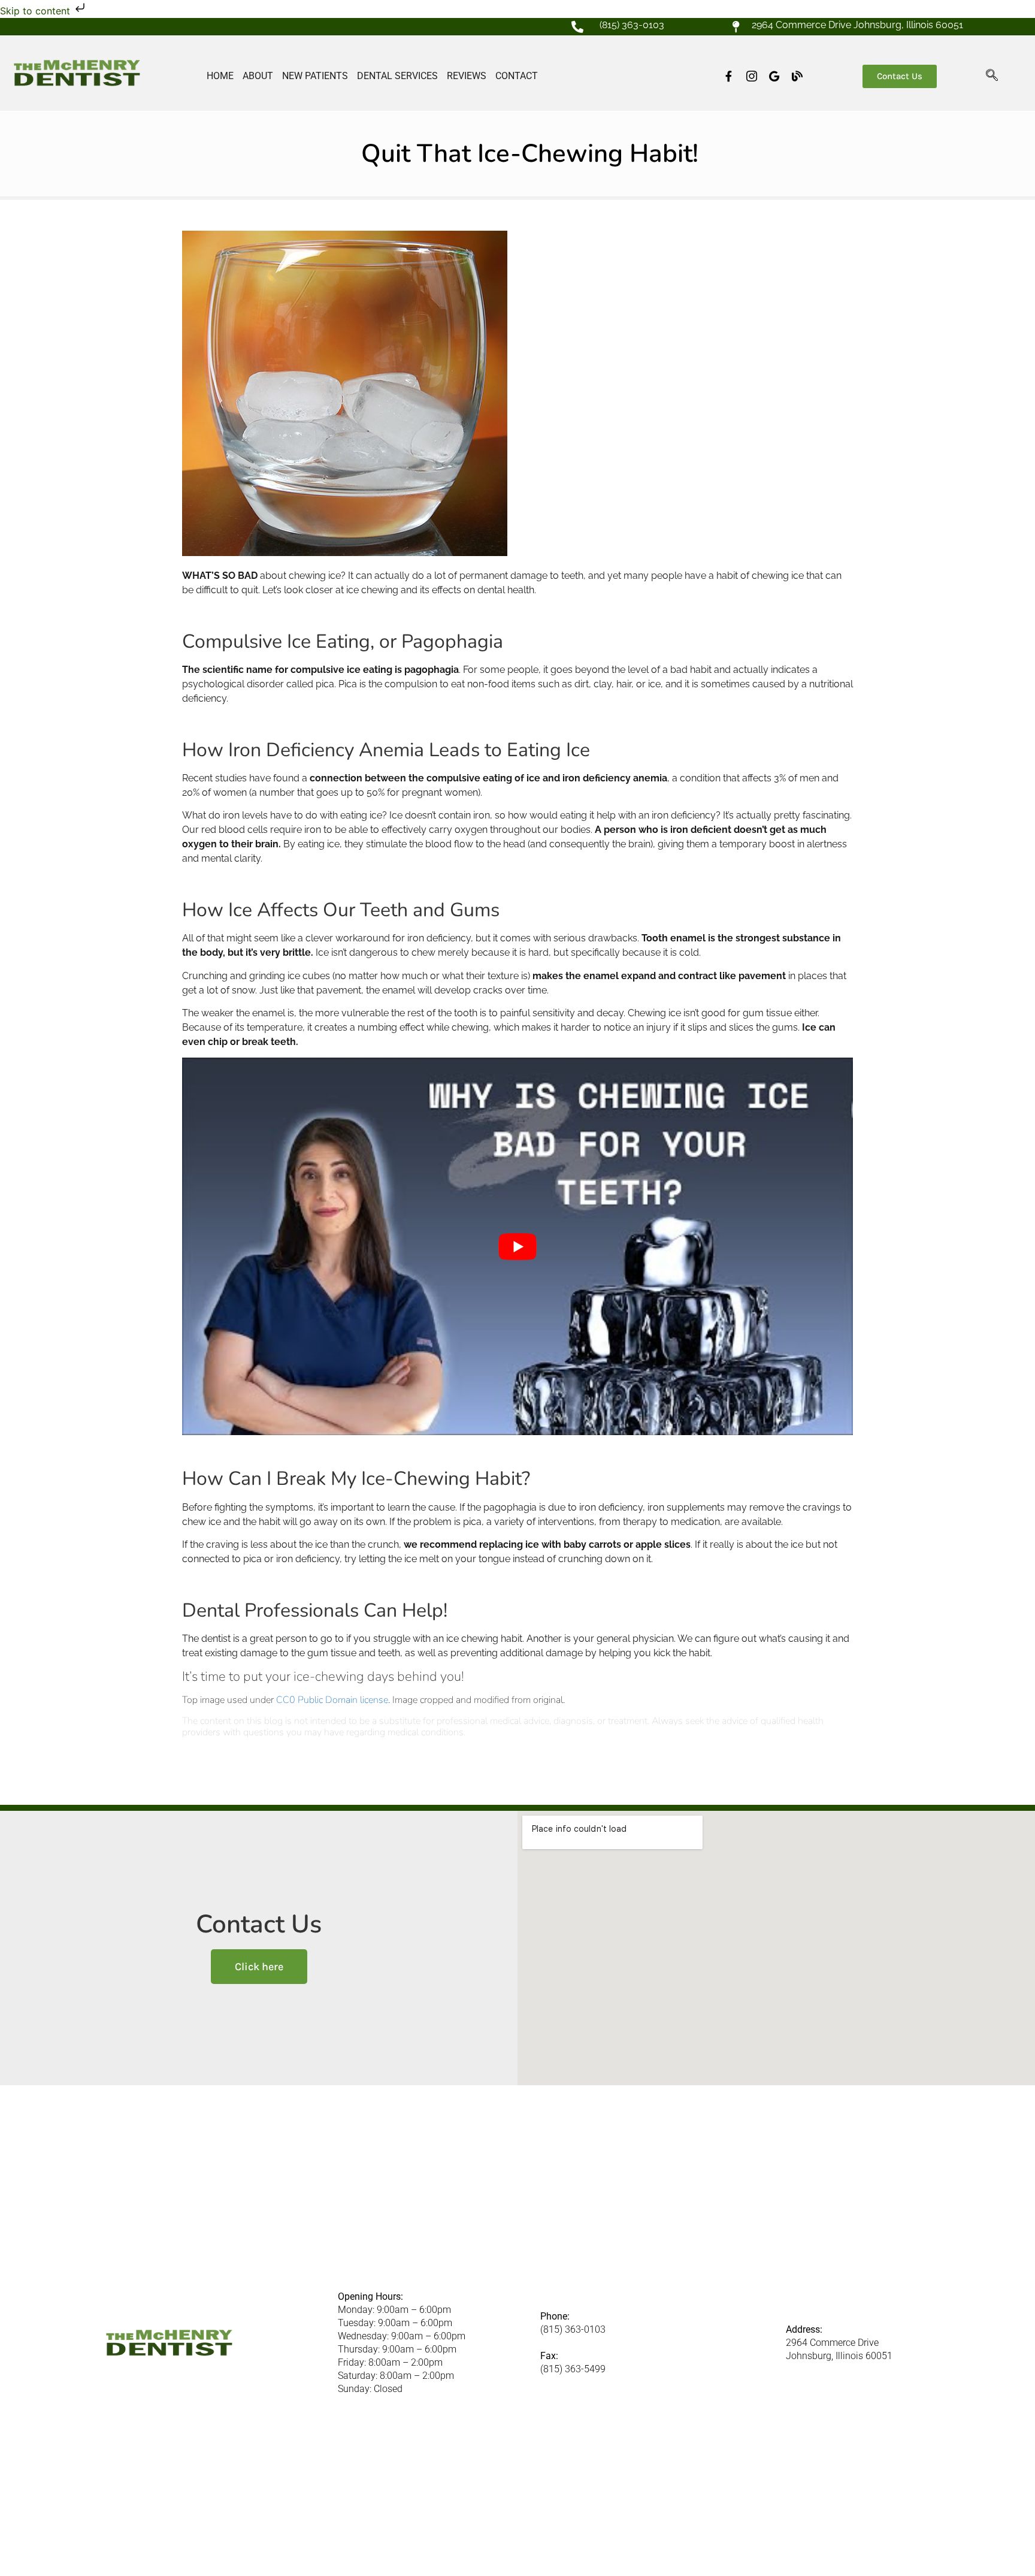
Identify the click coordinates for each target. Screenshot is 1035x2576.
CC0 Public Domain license (332, 1700)
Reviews (467, 76)
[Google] (774, 76)
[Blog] (797, 76)
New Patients (315, 76)
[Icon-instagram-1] (752, 76)
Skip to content (37, 11)
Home (220, 76)
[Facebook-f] (729, 76)
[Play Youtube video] (517, 1246)
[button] (992, 76)
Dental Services (397, 76)
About (258, 76)
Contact (517, 76)
